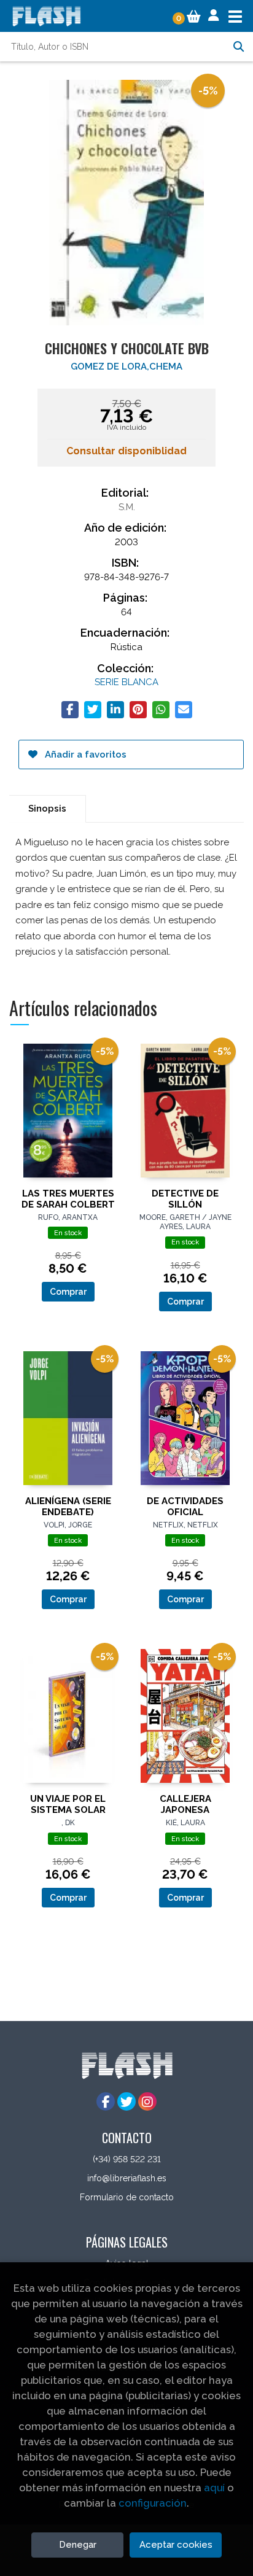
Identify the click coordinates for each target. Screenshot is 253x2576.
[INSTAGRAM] (147, 2101)
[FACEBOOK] (106, 2101)
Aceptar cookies (176, 2545)
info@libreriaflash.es (127, 2178)
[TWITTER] (126, 2101)
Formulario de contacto (127, 2197)
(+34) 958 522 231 (127, 2159)
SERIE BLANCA (126, 682)
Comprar (68, 1292)
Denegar (78, 2545)
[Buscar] (238, 47)
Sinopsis (47, 809)
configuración (153, 2503)
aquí (214, 2488)
